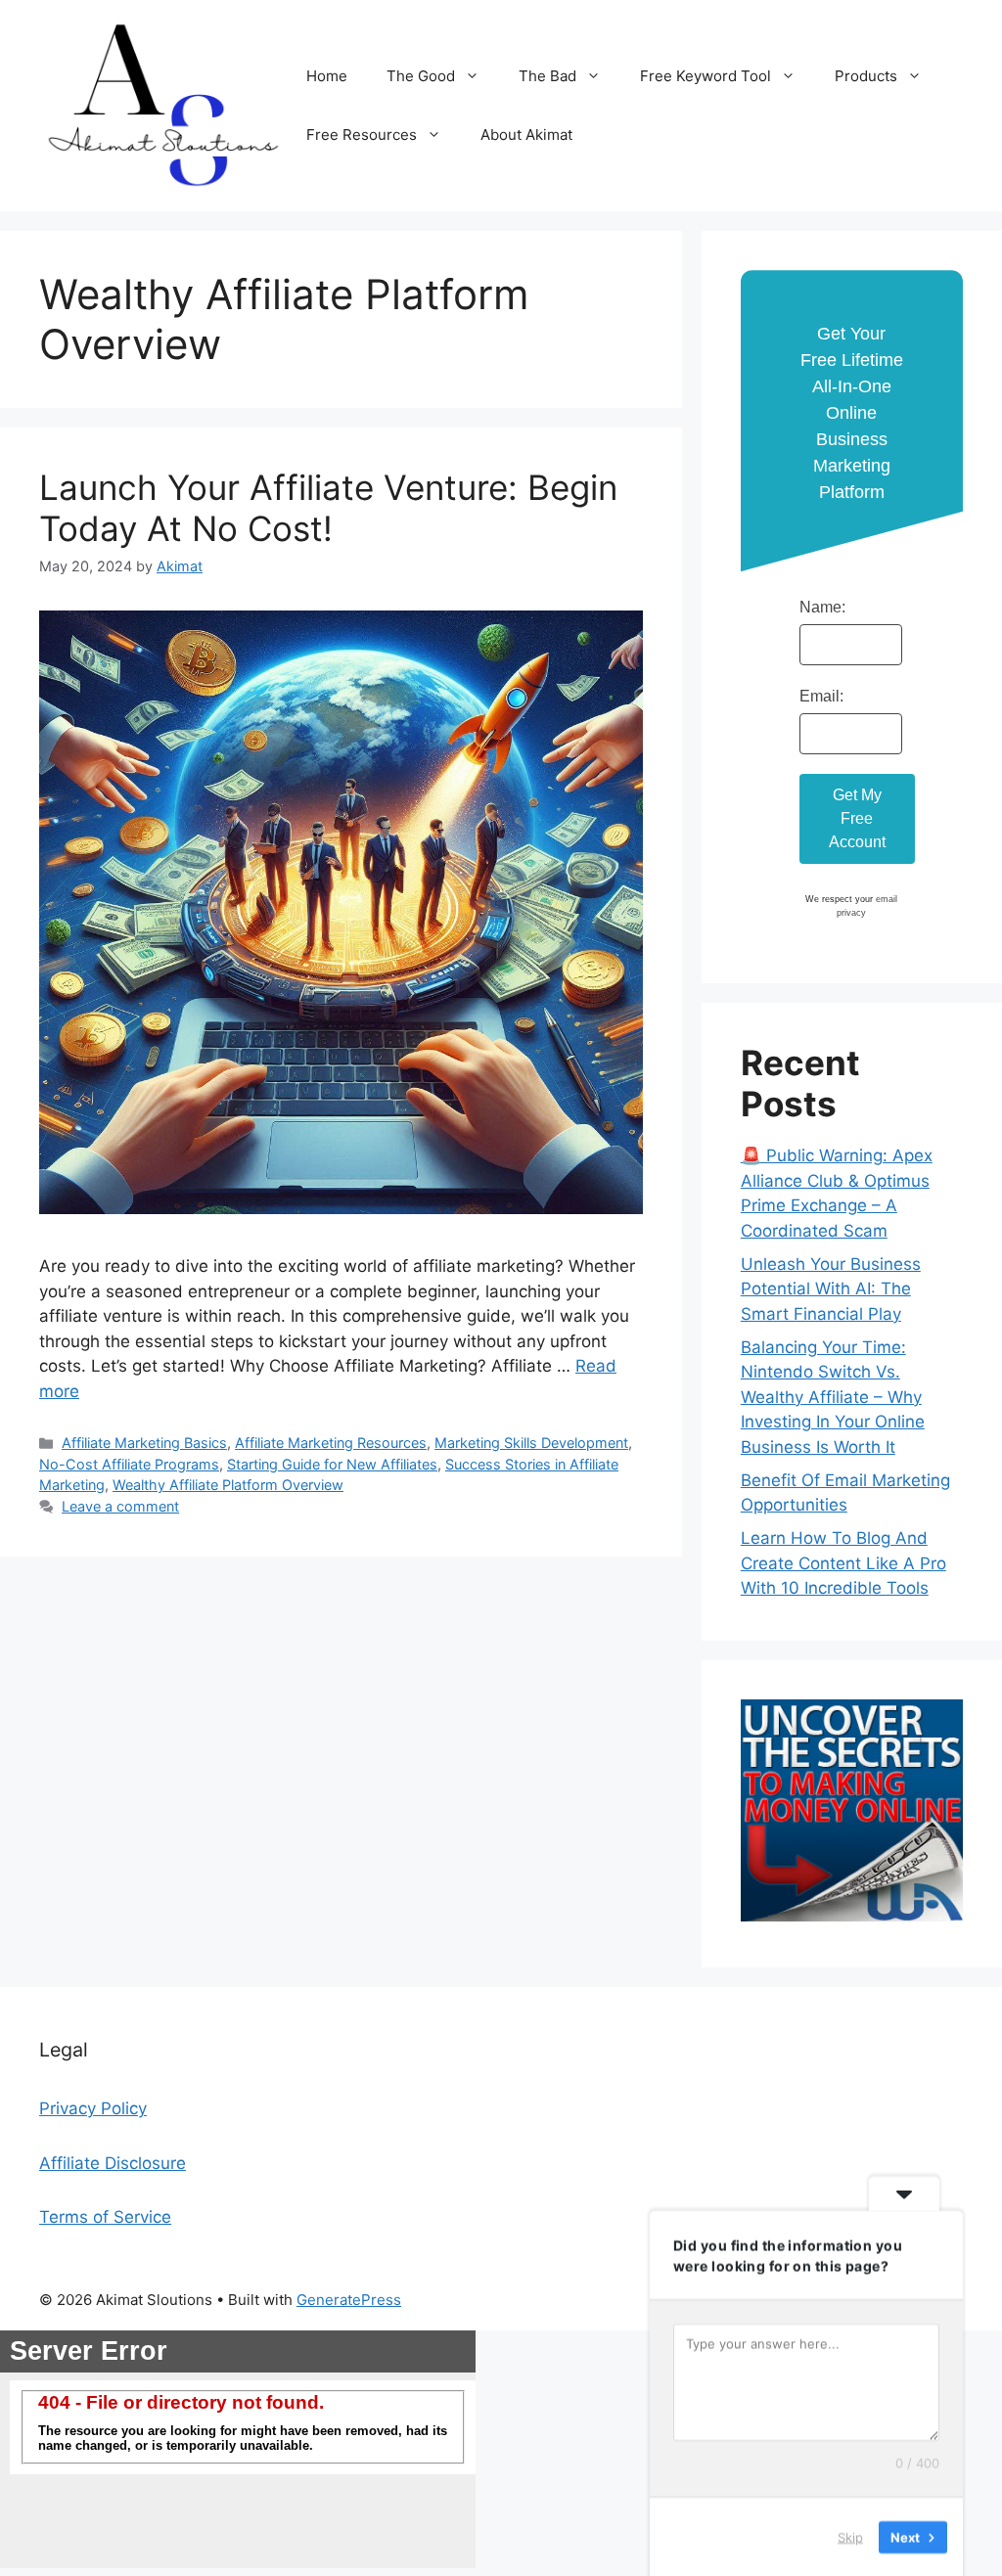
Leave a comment (120, 1506)
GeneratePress (349, 2300)
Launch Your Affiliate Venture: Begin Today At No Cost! (328, 508)
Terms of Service (105, 2217)
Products (866, 76)
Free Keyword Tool (706, 76)
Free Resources (362, 135)
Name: (822, 607)
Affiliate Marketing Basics (144, 1443)
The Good (421, 76)
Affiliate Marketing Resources (331, 1443)
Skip (850, 2536)
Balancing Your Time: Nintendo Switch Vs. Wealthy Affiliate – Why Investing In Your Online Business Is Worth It (833, 1397)
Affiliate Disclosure (113, 2163)
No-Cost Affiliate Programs (129, 1464)
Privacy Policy (93, 2108)
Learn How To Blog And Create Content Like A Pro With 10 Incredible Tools (843, 1563)
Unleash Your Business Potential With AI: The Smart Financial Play (831, 1289)
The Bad (547, 76)
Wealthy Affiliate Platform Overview (228, 1485)
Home (327, 76)
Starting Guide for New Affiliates (332, 1464)
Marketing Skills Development (531, 1443)
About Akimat (526, 135)
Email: (821, 696)
